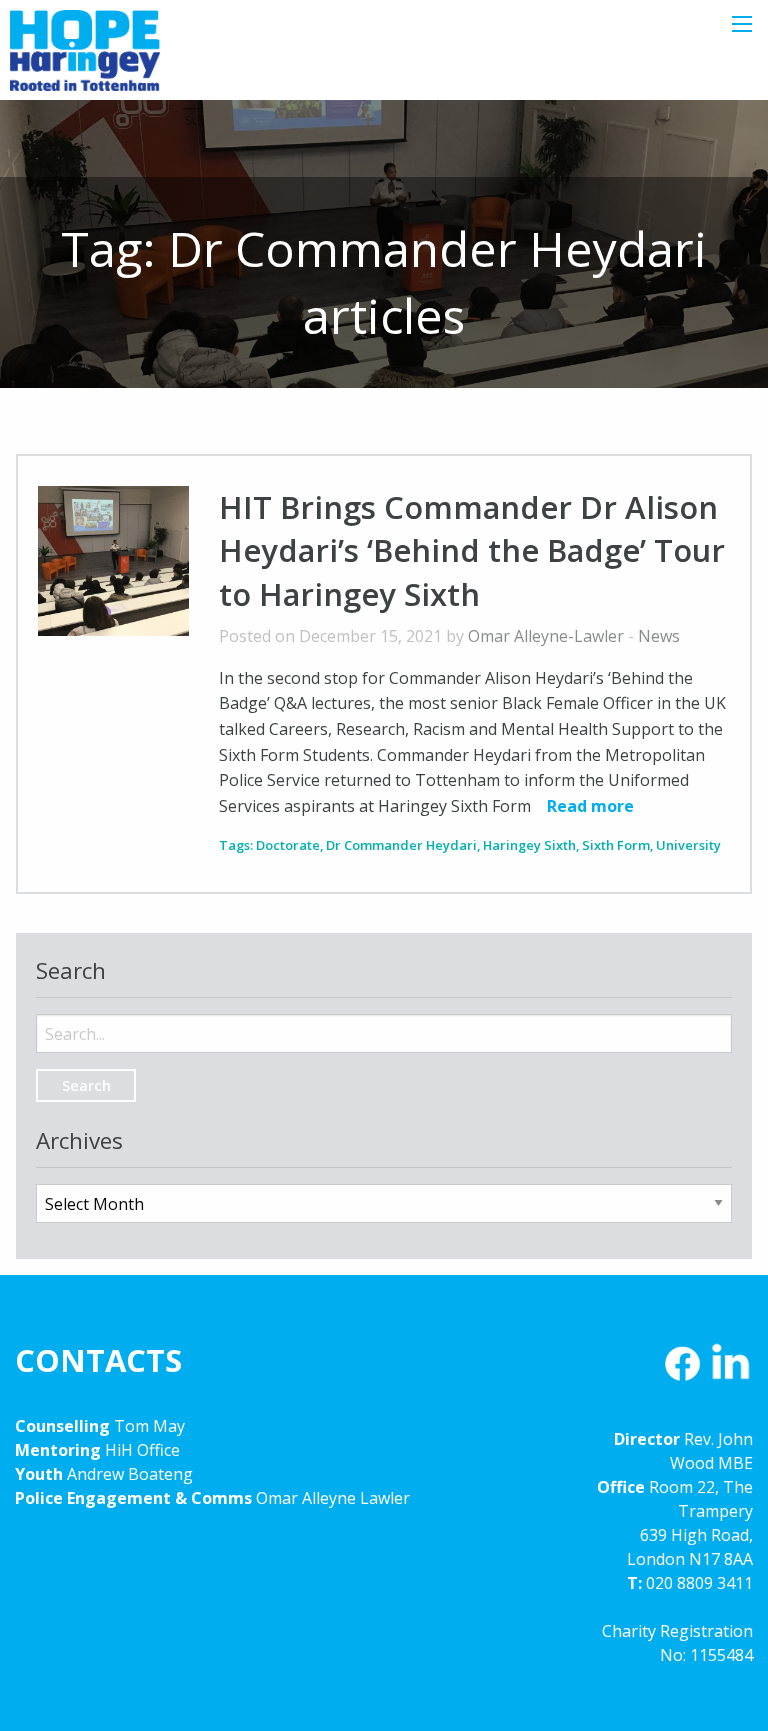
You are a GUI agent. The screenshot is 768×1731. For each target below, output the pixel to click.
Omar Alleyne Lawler (333, 1498)
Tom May (149, 1426)
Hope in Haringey (85, 60)
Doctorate (288, 845)
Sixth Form (616, 845)
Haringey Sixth (529, 845)
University (688, 845)
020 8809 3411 (699, 1583)
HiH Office (140, 1450)
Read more (590, 806)
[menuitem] (384, 1018)
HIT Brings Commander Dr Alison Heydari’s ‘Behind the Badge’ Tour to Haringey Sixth (472, 550)
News (659, 636)
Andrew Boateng (130, 1474)
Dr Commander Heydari (401, 845)
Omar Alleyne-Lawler (546, 636)
